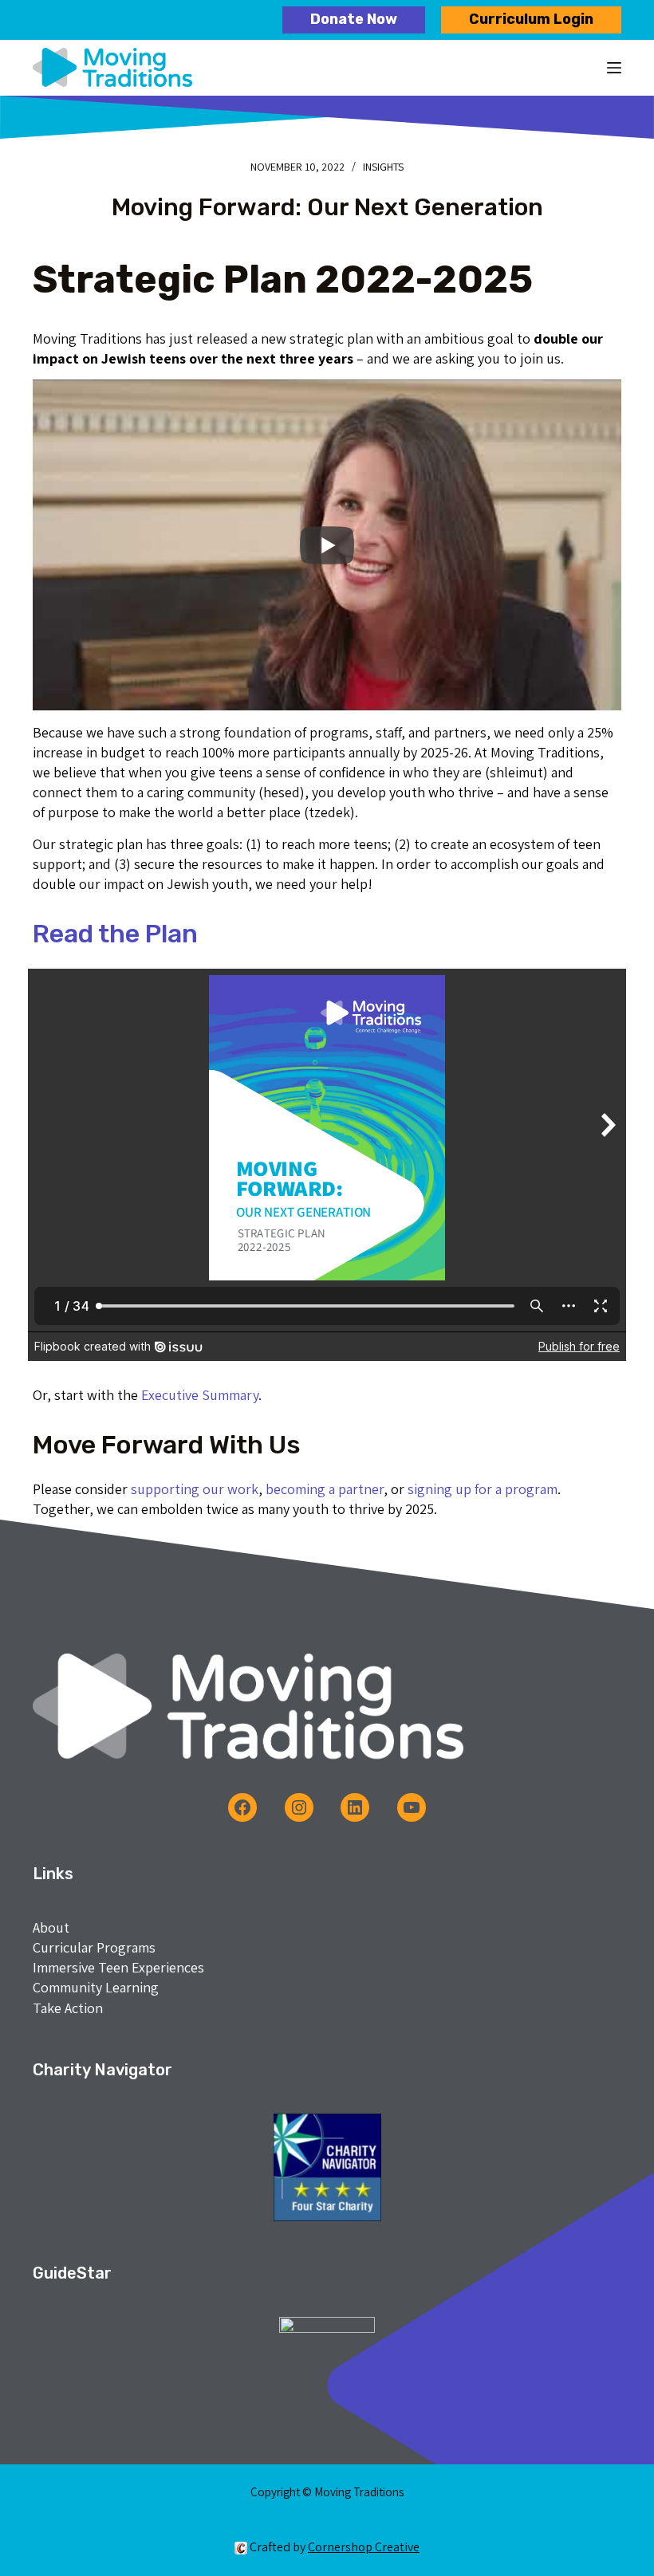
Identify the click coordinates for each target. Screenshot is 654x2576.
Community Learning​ (96, 1987)
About (51, 1927)
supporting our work (195, 1489)
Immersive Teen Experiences (118, 1967)
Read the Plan (115, 934)
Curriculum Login (531, 19)
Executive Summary (200, 1395)
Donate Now (354, 19)
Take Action (68, 2008)
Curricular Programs (94, 1947)
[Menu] (614, 68)
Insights (383, 167)
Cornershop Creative (364, 2547)
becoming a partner (325, 1489)
